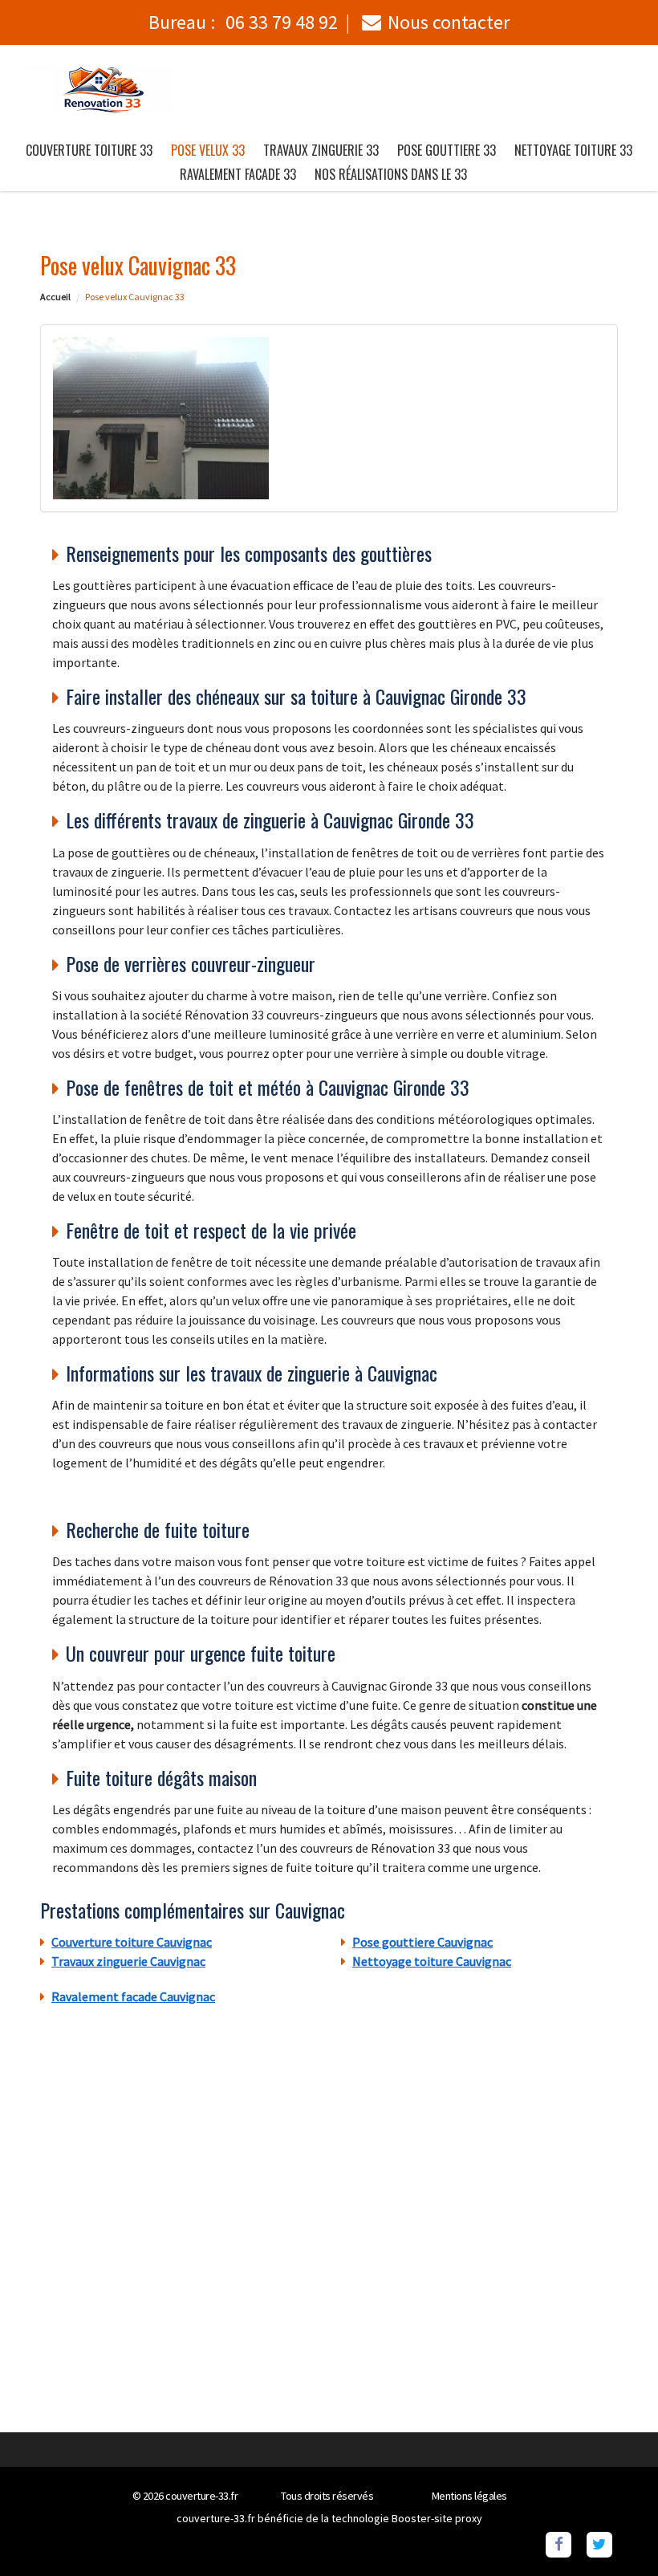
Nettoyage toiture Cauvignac (432, 1961)
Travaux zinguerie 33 (321, 150)
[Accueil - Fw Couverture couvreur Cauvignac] (99, 90)
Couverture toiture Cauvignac (132, 1942)
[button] (614, 2532)
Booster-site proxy (437, 2518)
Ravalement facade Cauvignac (133, 1996)
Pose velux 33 (208, 150)
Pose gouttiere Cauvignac (422, 1942)
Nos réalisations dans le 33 (391, 174)
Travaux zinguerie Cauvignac (128, 1961)
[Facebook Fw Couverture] (558, 2543)
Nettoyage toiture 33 (573, 150)
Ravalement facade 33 (238, 174)
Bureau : (243, 22)
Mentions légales (469, 2496)
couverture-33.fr (201, 2496)
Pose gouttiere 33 (447, 150)
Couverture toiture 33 (89, 150)
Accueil (55, 297)
